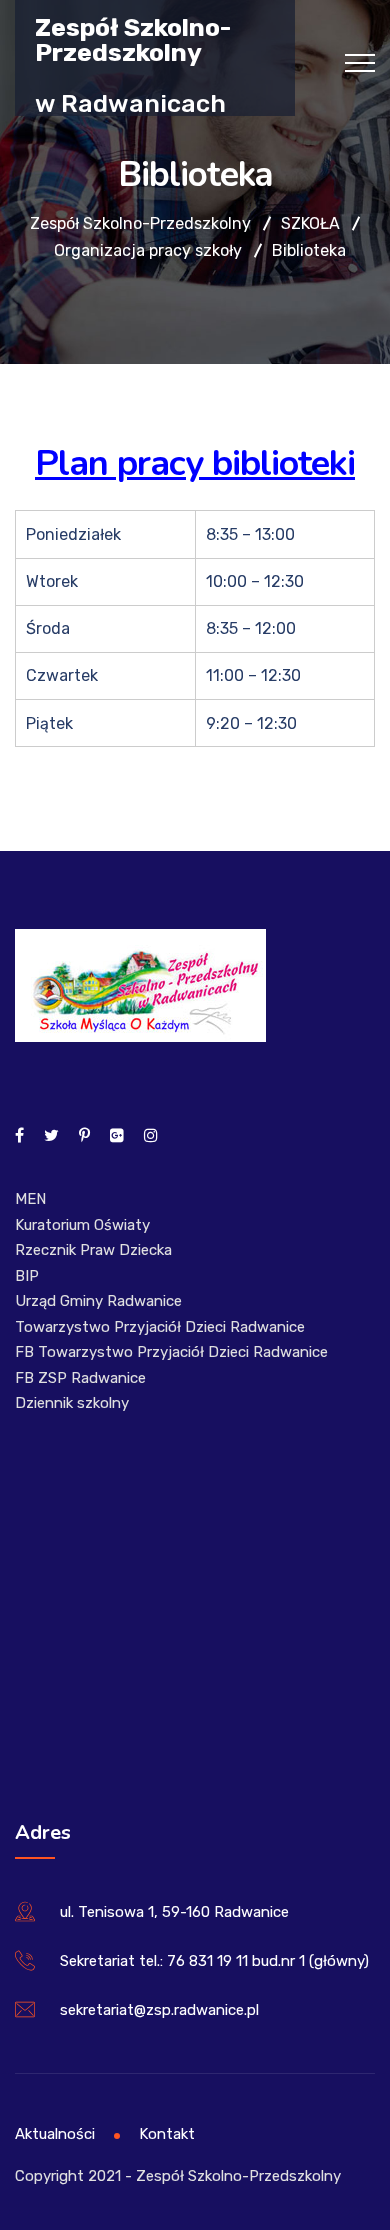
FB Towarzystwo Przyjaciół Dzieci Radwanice (171, 1352)
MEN (30, 1199)
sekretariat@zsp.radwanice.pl (159, 2010)
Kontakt (167, 2134)
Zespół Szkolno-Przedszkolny (133, 39)
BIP (27, 1276)
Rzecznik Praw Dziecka (93, 1250)
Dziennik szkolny (72, 1403)
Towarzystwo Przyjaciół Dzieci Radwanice (160, 1327)
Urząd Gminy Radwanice (98, 1301)
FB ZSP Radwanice (80, 1378)
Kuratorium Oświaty (82, 1225)
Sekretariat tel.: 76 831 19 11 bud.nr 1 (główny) (214, 1961)
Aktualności (55, 2134)
